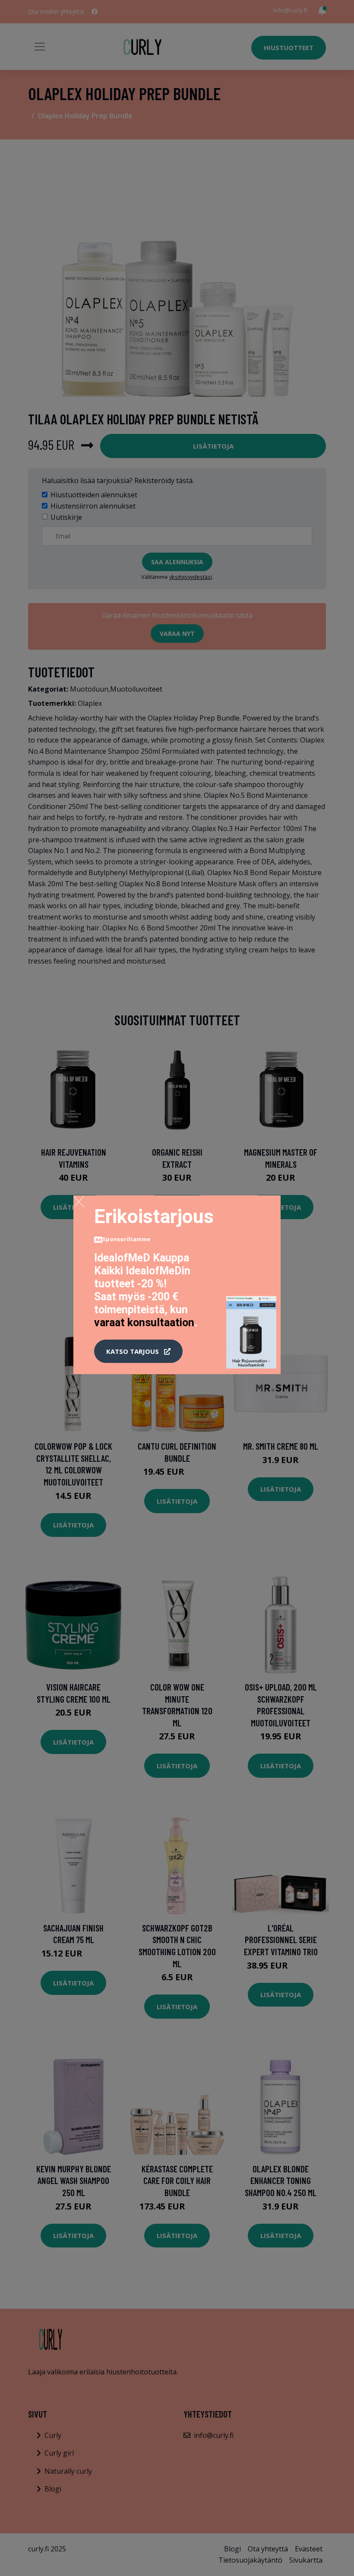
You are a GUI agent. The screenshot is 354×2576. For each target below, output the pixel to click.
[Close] (79, 1201)
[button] (138, 1351)
